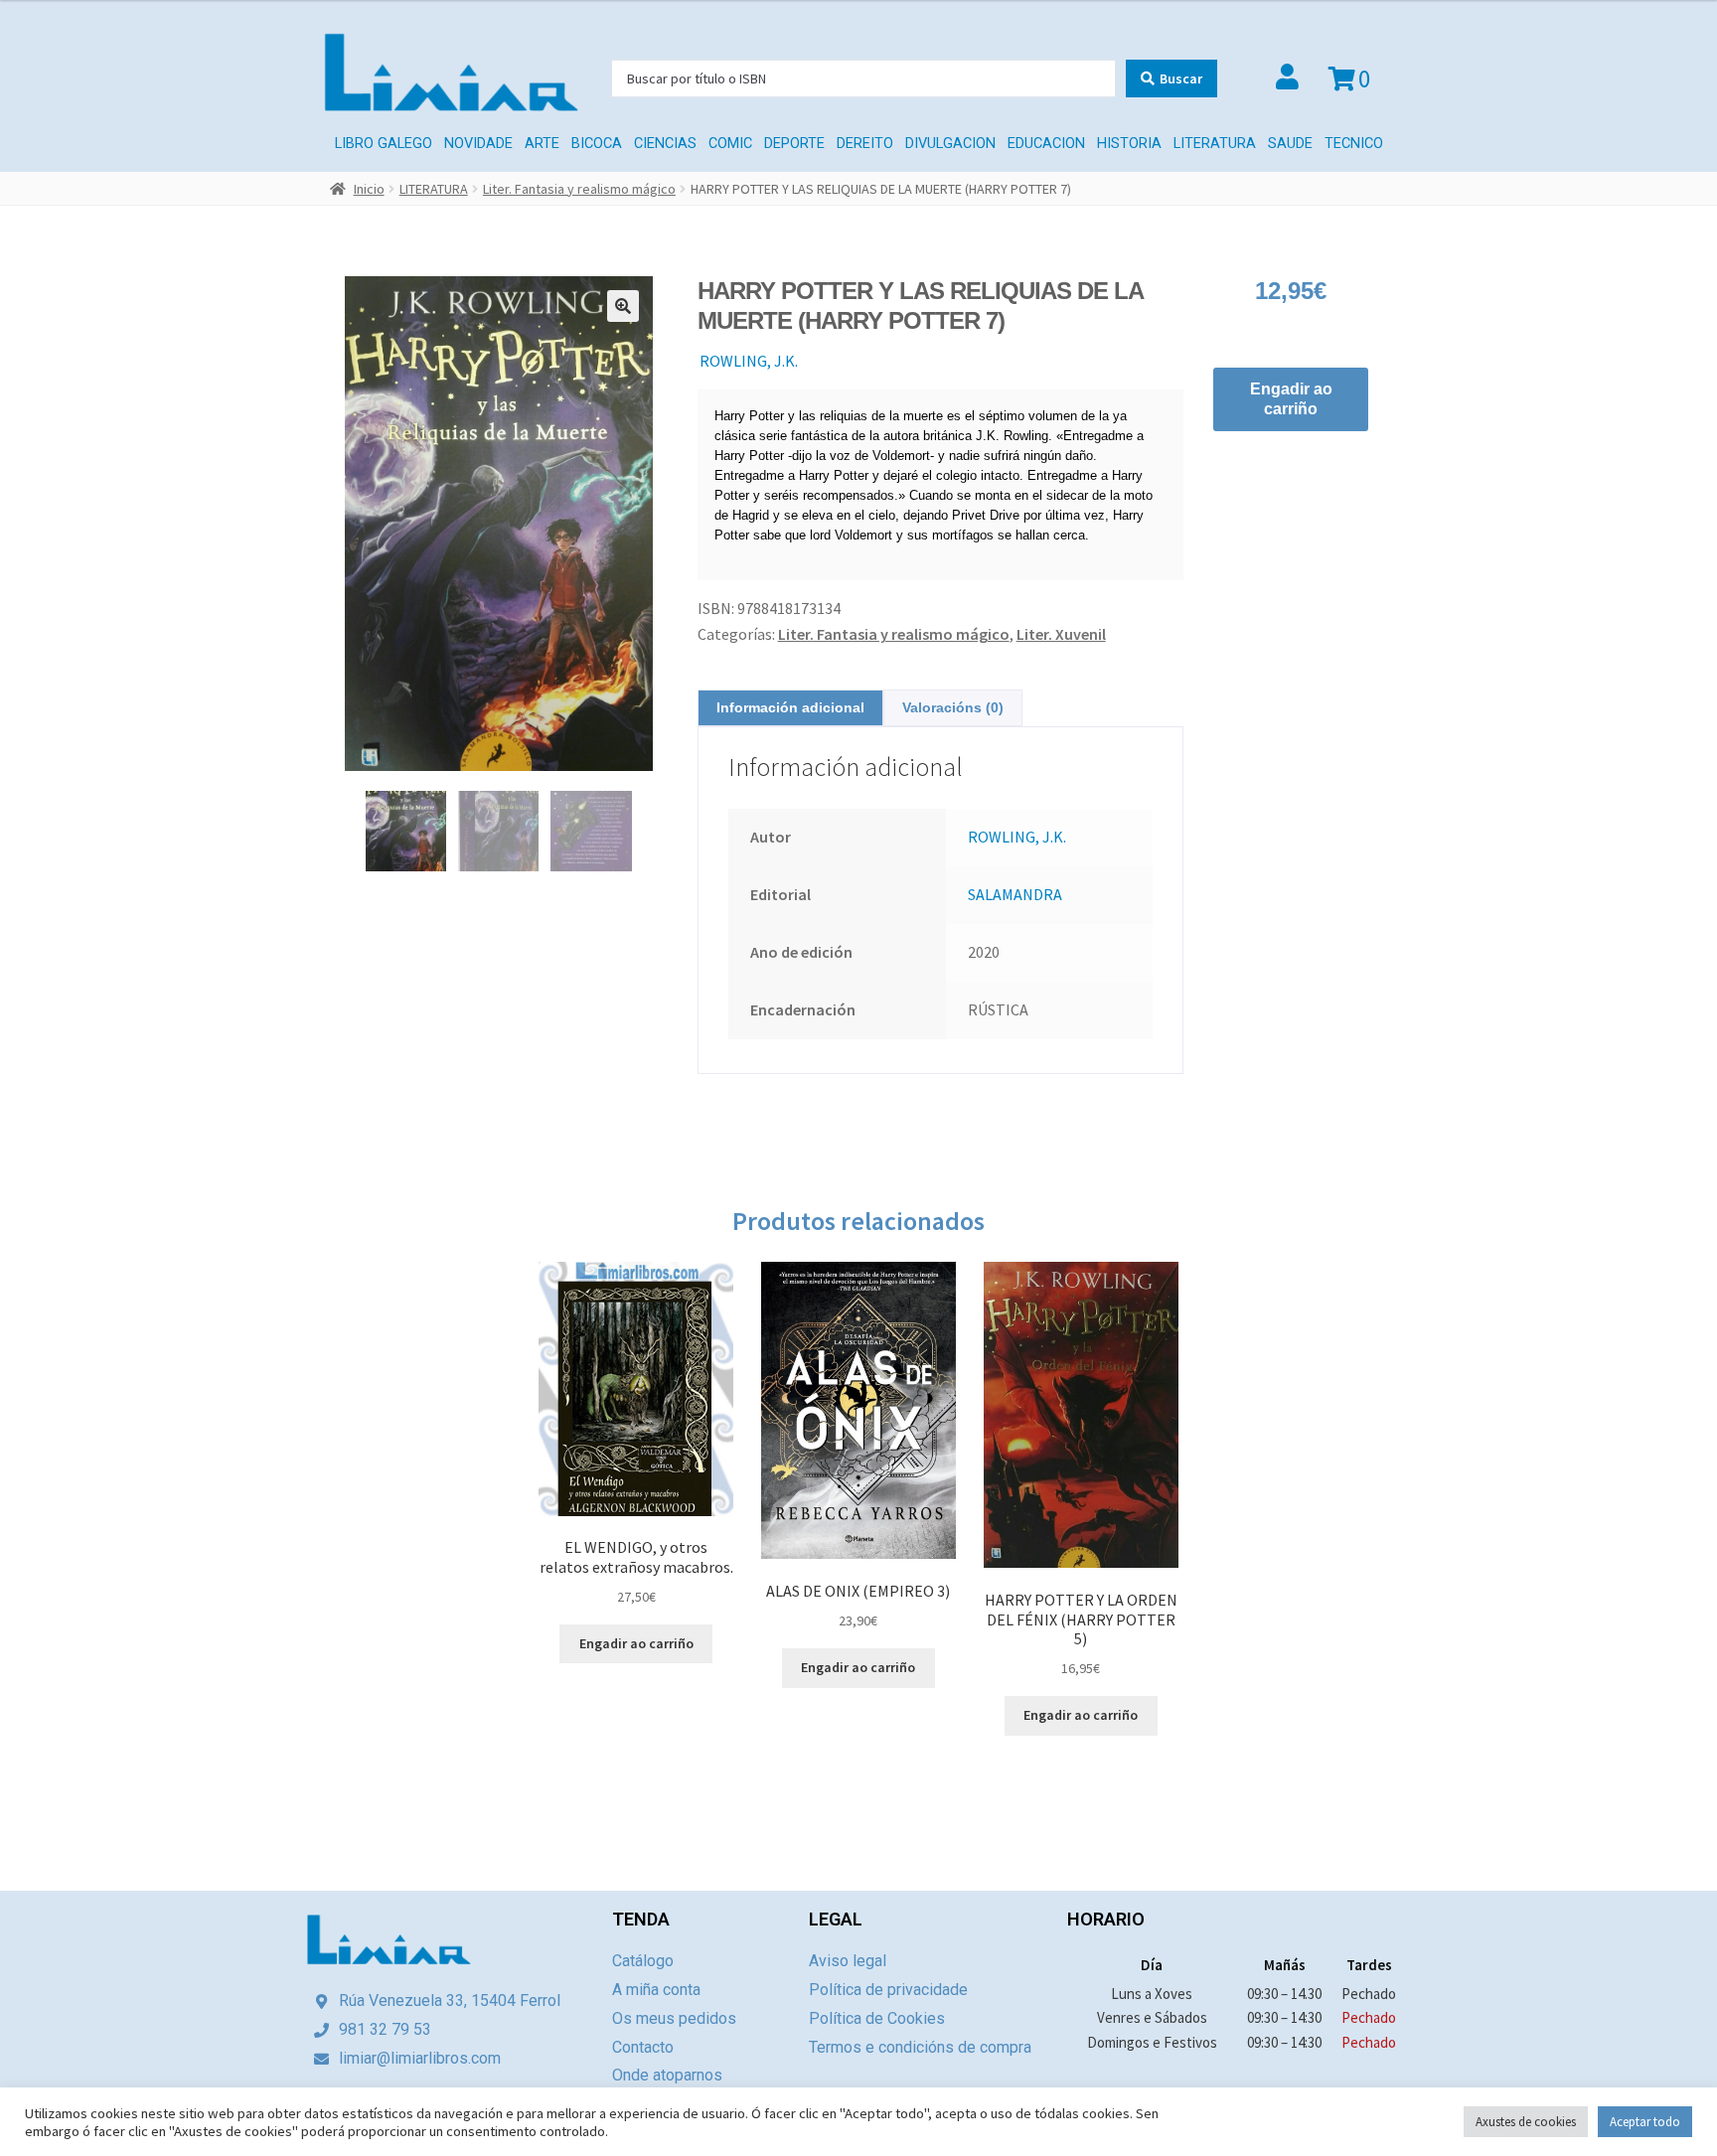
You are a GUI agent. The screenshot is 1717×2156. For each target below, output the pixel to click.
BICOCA (597, 144)
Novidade (478, 144)
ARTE (542, 144)
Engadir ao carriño (1291, 399)
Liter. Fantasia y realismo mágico (579, 189)
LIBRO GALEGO (384, 144)
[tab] (790, 708)
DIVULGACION (950, 144)
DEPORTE (794, 144)
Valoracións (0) (953, 707)
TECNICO (1354, 144)
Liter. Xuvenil (1061, 634)
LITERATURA (1215, 144)
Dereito (865, 144)
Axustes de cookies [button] (1526, 2122)
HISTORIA (1129, 144)
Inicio (369, 189)
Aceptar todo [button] (1645, 2122)
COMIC (730, 144)
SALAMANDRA (1015, 894)
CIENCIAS (665, 144)
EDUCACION (1046, 144)
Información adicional (790, 707)
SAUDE (1290, 144)
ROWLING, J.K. (749, 361)
